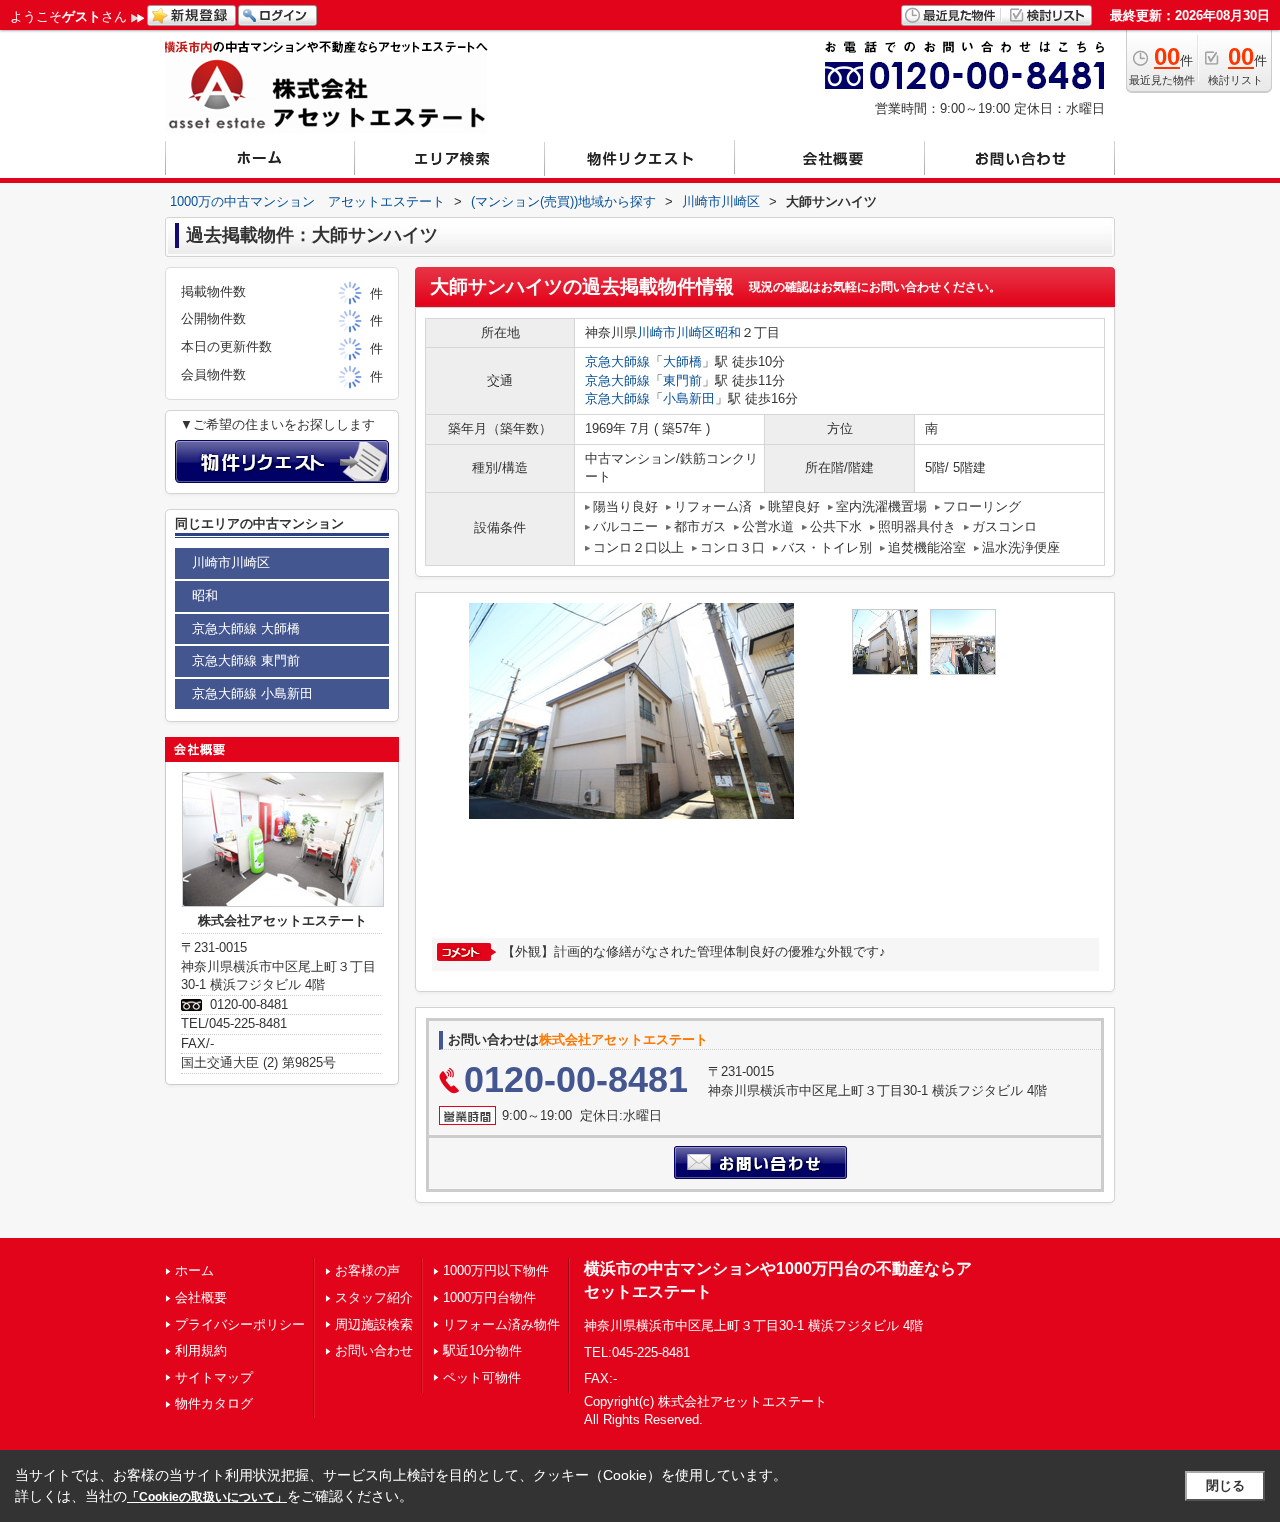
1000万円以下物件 (496, 1270)
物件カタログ (214, 1403)
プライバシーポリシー (240, 1324)
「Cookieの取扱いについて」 (207, 1497)
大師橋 (682, 361)
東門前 (682, 380)
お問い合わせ (374, 1350)
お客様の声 (367, 1270)
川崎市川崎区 (676, 332)
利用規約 (201, 1350)
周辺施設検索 (374, 1324)
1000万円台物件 (489, 1297)
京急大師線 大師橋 (246, 628)
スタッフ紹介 (374, 1297)
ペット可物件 (482, 1377)
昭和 (728, 332)
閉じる (1225, 1485)
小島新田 (689, 398)
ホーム (194, 1270)
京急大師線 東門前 (246, 660)
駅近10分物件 (482, 1350)
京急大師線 (617, 361)
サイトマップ (214, 1377)
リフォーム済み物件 (501, 1324)
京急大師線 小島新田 (252, 693)
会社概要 (201, 1297)
